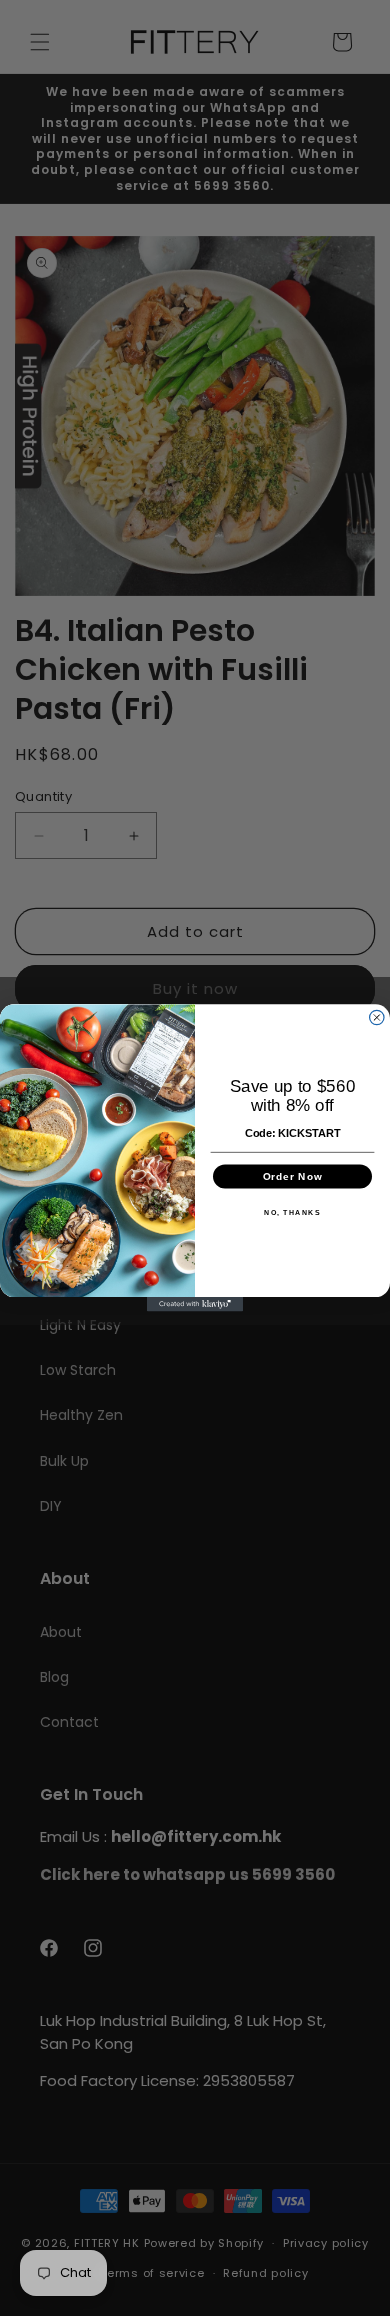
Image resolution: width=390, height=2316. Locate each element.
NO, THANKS (292, 1212)
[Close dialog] (377, 1018)
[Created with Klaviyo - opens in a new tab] (195, 1304)
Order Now (292, 1176)
